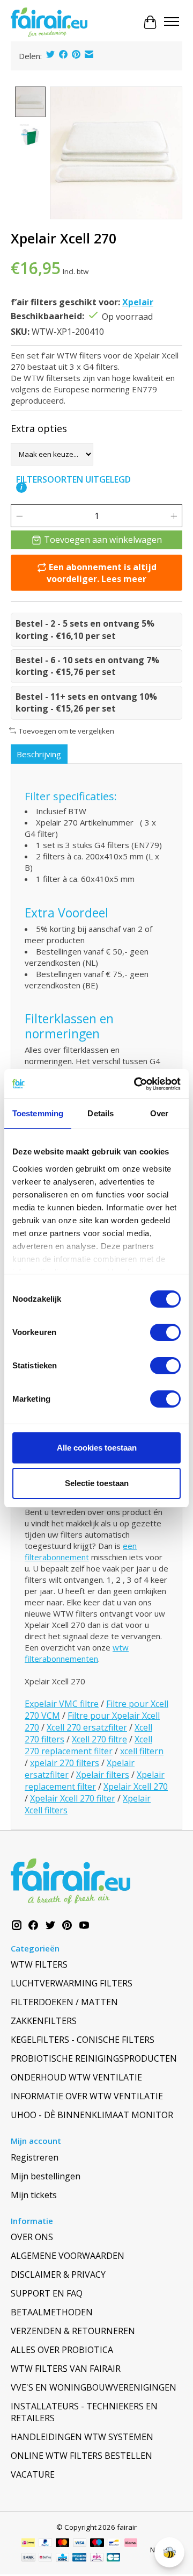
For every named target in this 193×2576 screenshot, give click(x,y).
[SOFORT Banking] (131, 2544)
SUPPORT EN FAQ (47, 2293)
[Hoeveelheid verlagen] (19, 516)
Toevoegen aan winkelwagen (103, 540)
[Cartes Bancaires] (113, 2558)
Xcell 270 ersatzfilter (87, 1727)
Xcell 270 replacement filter (88, 1745)
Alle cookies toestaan (97, 1448)
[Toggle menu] (172, 23)
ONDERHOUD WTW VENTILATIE (76, 2077)
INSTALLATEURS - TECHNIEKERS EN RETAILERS (84, 2412)
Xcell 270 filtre (99, 1739)
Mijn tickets (34, 2195)
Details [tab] (101, 1113)
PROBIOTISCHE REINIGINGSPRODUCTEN (94, 2058)
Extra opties (39, 428)
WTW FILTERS (39, 1964)
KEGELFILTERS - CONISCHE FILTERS (83, 2040)
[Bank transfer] (28, 2558)
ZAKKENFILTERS (44, 2021)
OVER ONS (32, 2237)
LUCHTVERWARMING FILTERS (72, 1983)
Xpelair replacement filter (95, 1781)
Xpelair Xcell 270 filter (73, 1798)
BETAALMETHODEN (52, 2312)
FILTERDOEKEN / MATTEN (64, 2002)
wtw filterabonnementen (77, 1653)
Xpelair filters (103, 1775)
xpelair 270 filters (65, 1763)
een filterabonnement (81, 1551)
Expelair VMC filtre (62, 1704)
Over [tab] (159, 1113)
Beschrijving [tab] (39, 754)
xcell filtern (142, 1751)
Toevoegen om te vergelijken (66, 731)
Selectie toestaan (97, 1483)
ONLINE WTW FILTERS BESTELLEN (81, 2456)
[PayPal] (46, 2544)
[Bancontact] (114, 2544)
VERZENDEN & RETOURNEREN (73, 2331)
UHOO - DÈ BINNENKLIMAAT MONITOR (92, 2115)
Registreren (35, 2157)
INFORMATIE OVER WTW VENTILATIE (87, 2096)
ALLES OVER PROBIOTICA (62, 2350)
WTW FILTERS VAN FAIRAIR (66, 2369)
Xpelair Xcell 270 (136, 1786)
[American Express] (79, 2558)
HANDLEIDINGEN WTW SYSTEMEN (82, 2437)
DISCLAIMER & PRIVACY (58, 2274)
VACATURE (33, 2474)
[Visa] (80, 2544)
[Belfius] (45, 2558)
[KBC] (62, 2558)
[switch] (165, 1332)
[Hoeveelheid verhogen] (174, 516)
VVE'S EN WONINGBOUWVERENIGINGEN (94, 2387)
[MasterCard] (63, 2544)
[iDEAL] (28, 2544)
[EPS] (97, 2558)
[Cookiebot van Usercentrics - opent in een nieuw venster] (136, 1084)
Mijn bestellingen (46, 2176)
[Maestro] (97, 2544)
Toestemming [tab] (38, 1113)
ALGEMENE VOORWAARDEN (68, 2256)
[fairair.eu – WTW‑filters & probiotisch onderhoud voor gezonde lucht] (49, 23)
